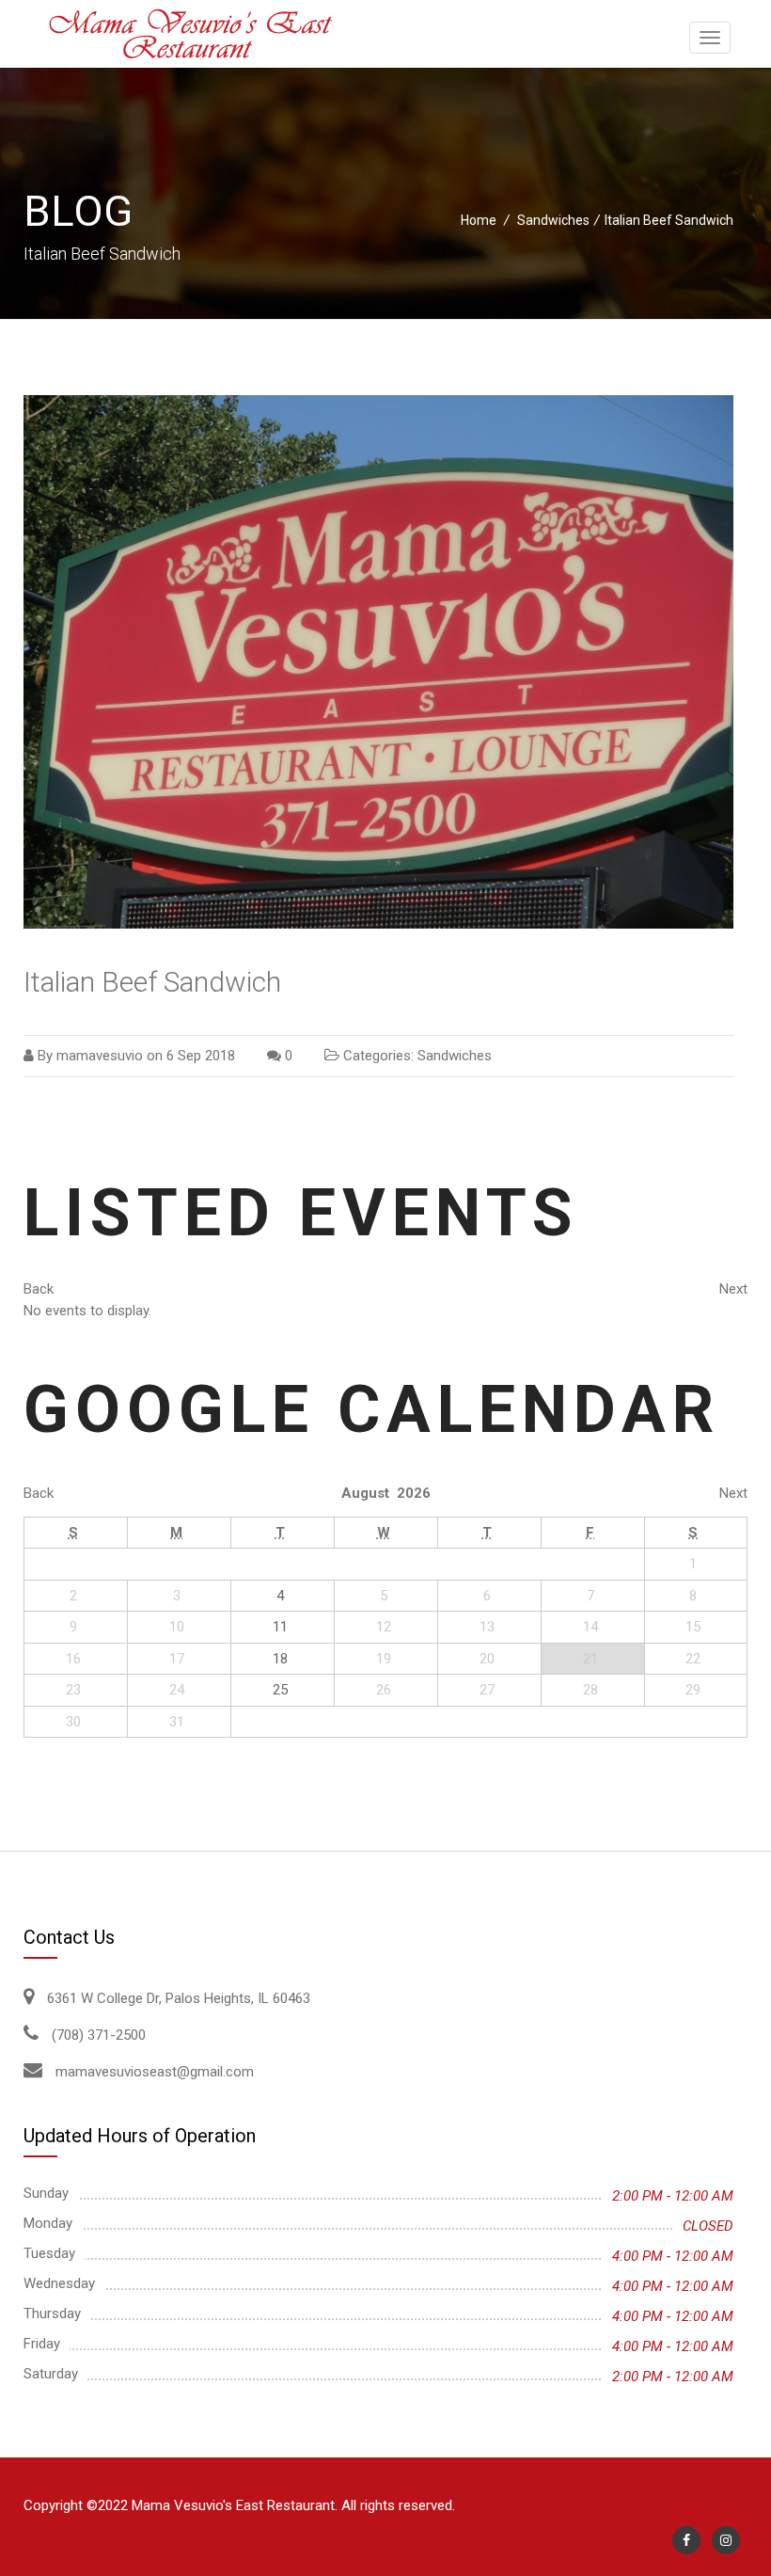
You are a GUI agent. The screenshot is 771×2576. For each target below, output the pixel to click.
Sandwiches (553, 220)
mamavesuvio (100, 1056)
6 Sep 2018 (201, 1056)
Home (479, 220)
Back (39, 1289)
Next (733, 1289)
